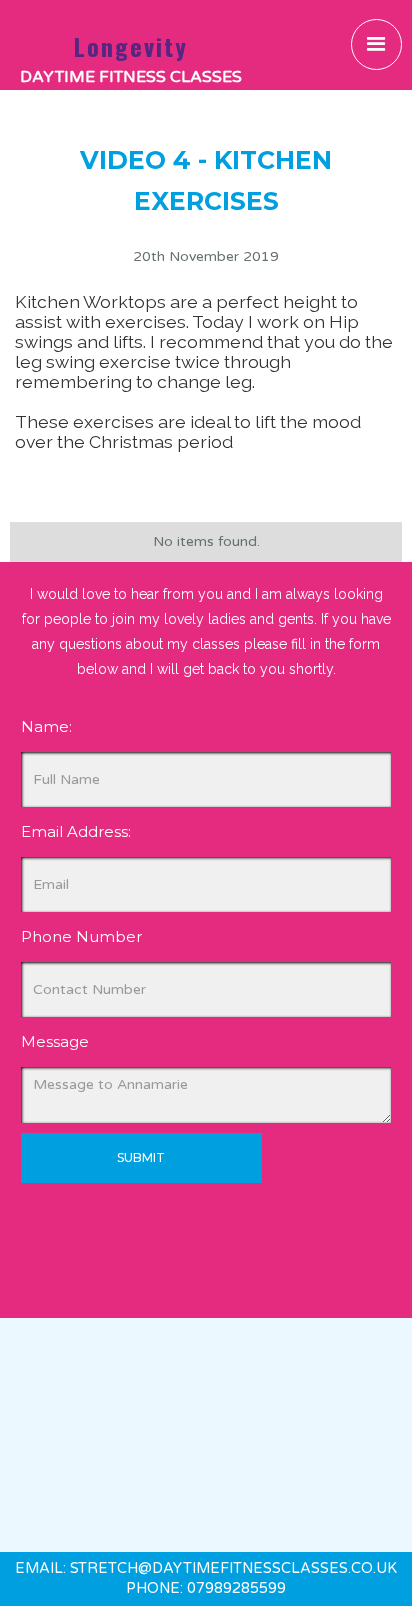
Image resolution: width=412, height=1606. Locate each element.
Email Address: (76, 831)
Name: (46, 726)
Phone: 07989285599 (206, 1588)
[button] (376, 44)
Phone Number (81, 936)
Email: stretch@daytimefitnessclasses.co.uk (206, 1568)
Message (55, 1041)
